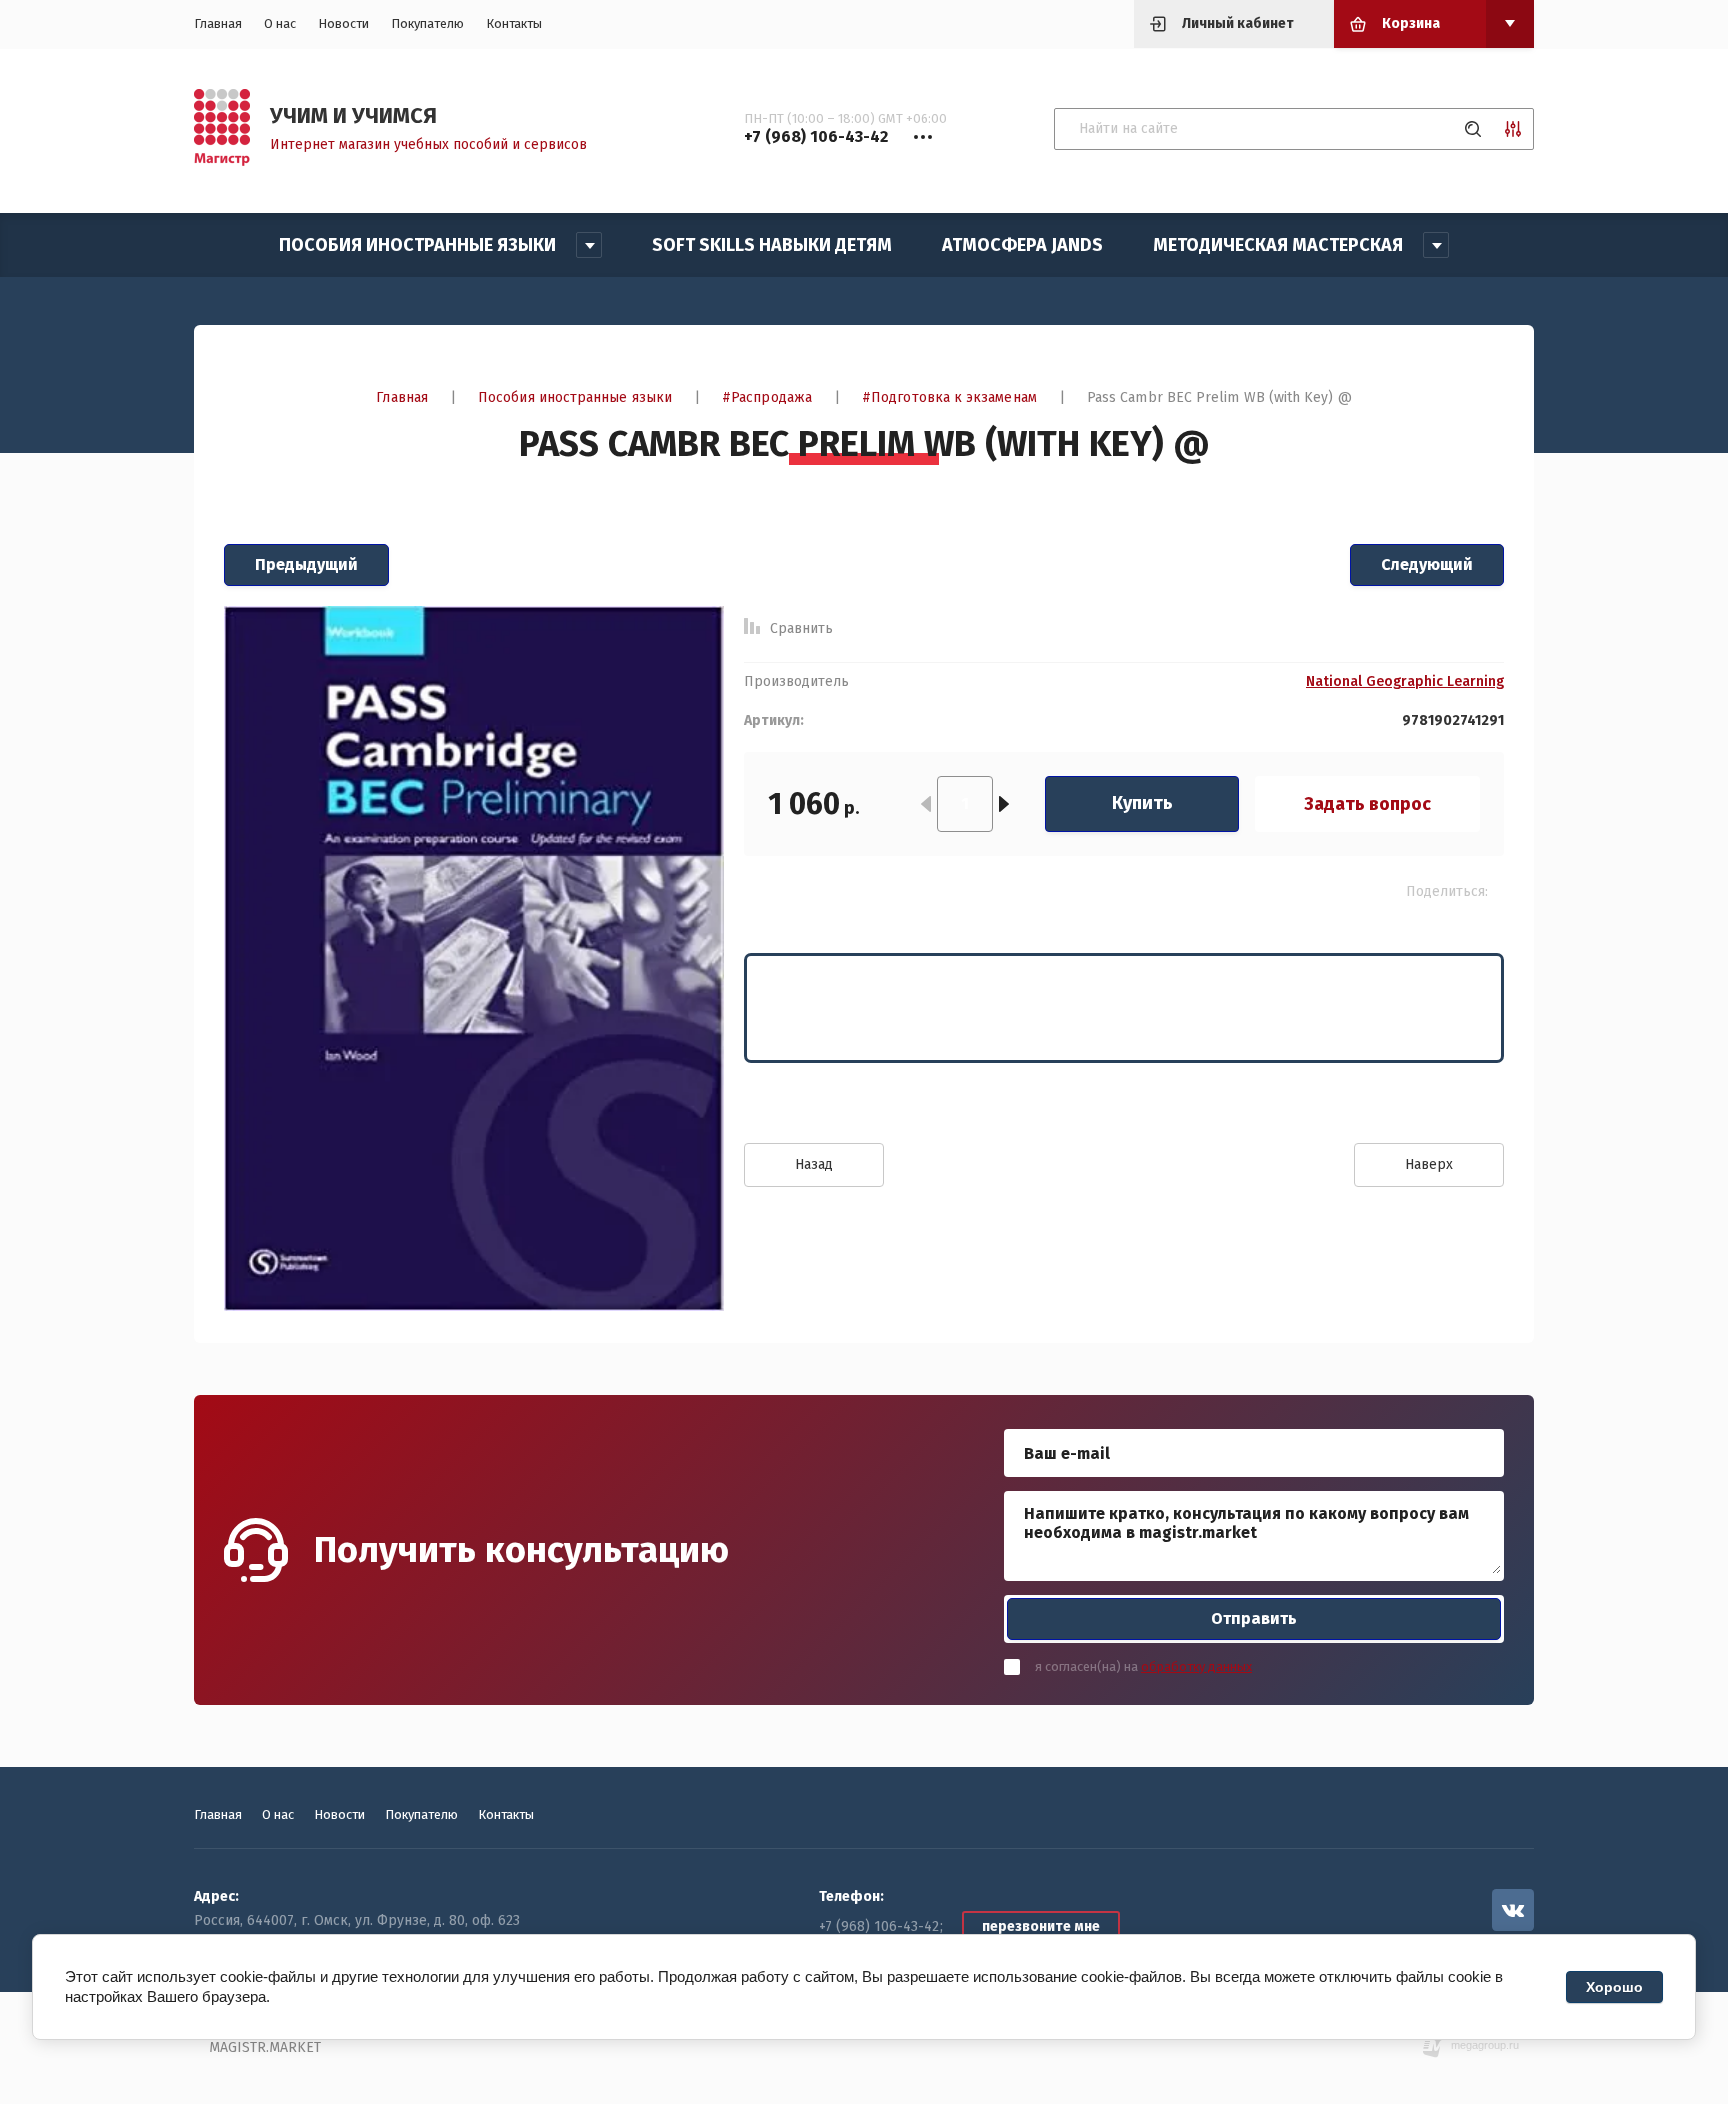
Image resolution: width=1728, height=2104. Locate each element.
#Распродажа (767, 397)
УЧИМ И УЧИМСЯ (353, 115)
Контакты (514, 23)
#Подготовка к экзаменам (949, 397)
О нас (280, 23)
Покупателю (427, 23)
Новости (343, 23)
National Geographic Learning (1405, 682)
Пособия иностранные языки (575, 397)
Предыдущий (306, 564)
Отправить (1254, 1618)
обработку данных (1196, 1666)
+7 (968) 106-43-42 (879, 1926)
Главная (218, 23)
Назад (814, 1164)
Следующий (1427, 564)
